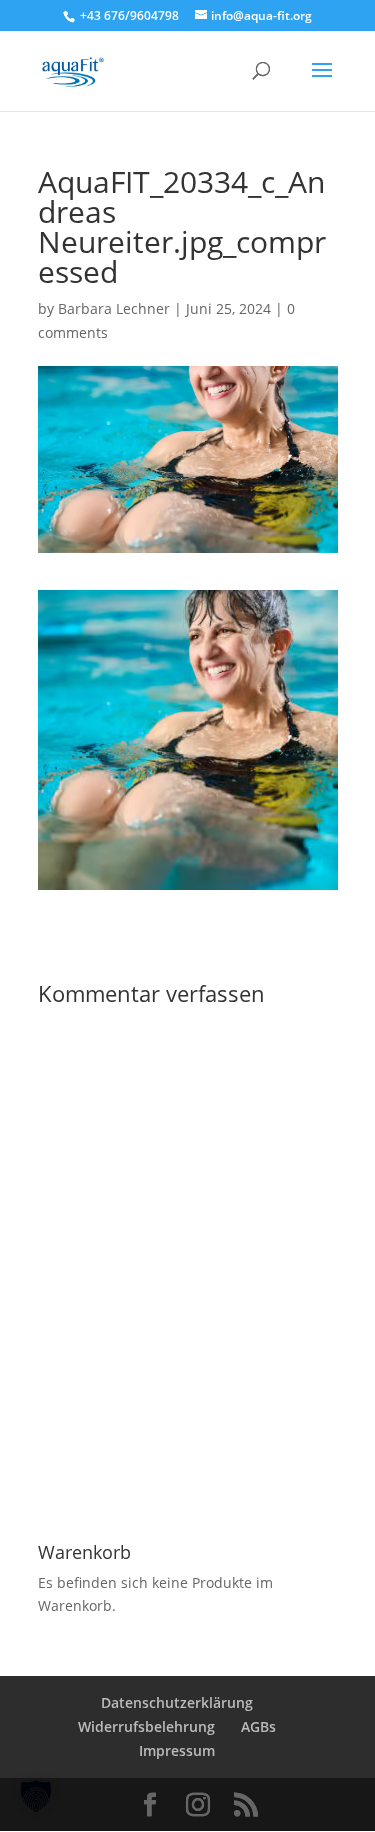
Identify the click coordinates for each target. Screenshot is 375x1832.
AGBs (258, 1726)
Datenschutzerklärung (177, 1702)
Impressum (177, 1750)
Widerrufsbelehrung (146, 1726)
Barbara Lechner (114, 308)
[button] (36, 1796)
